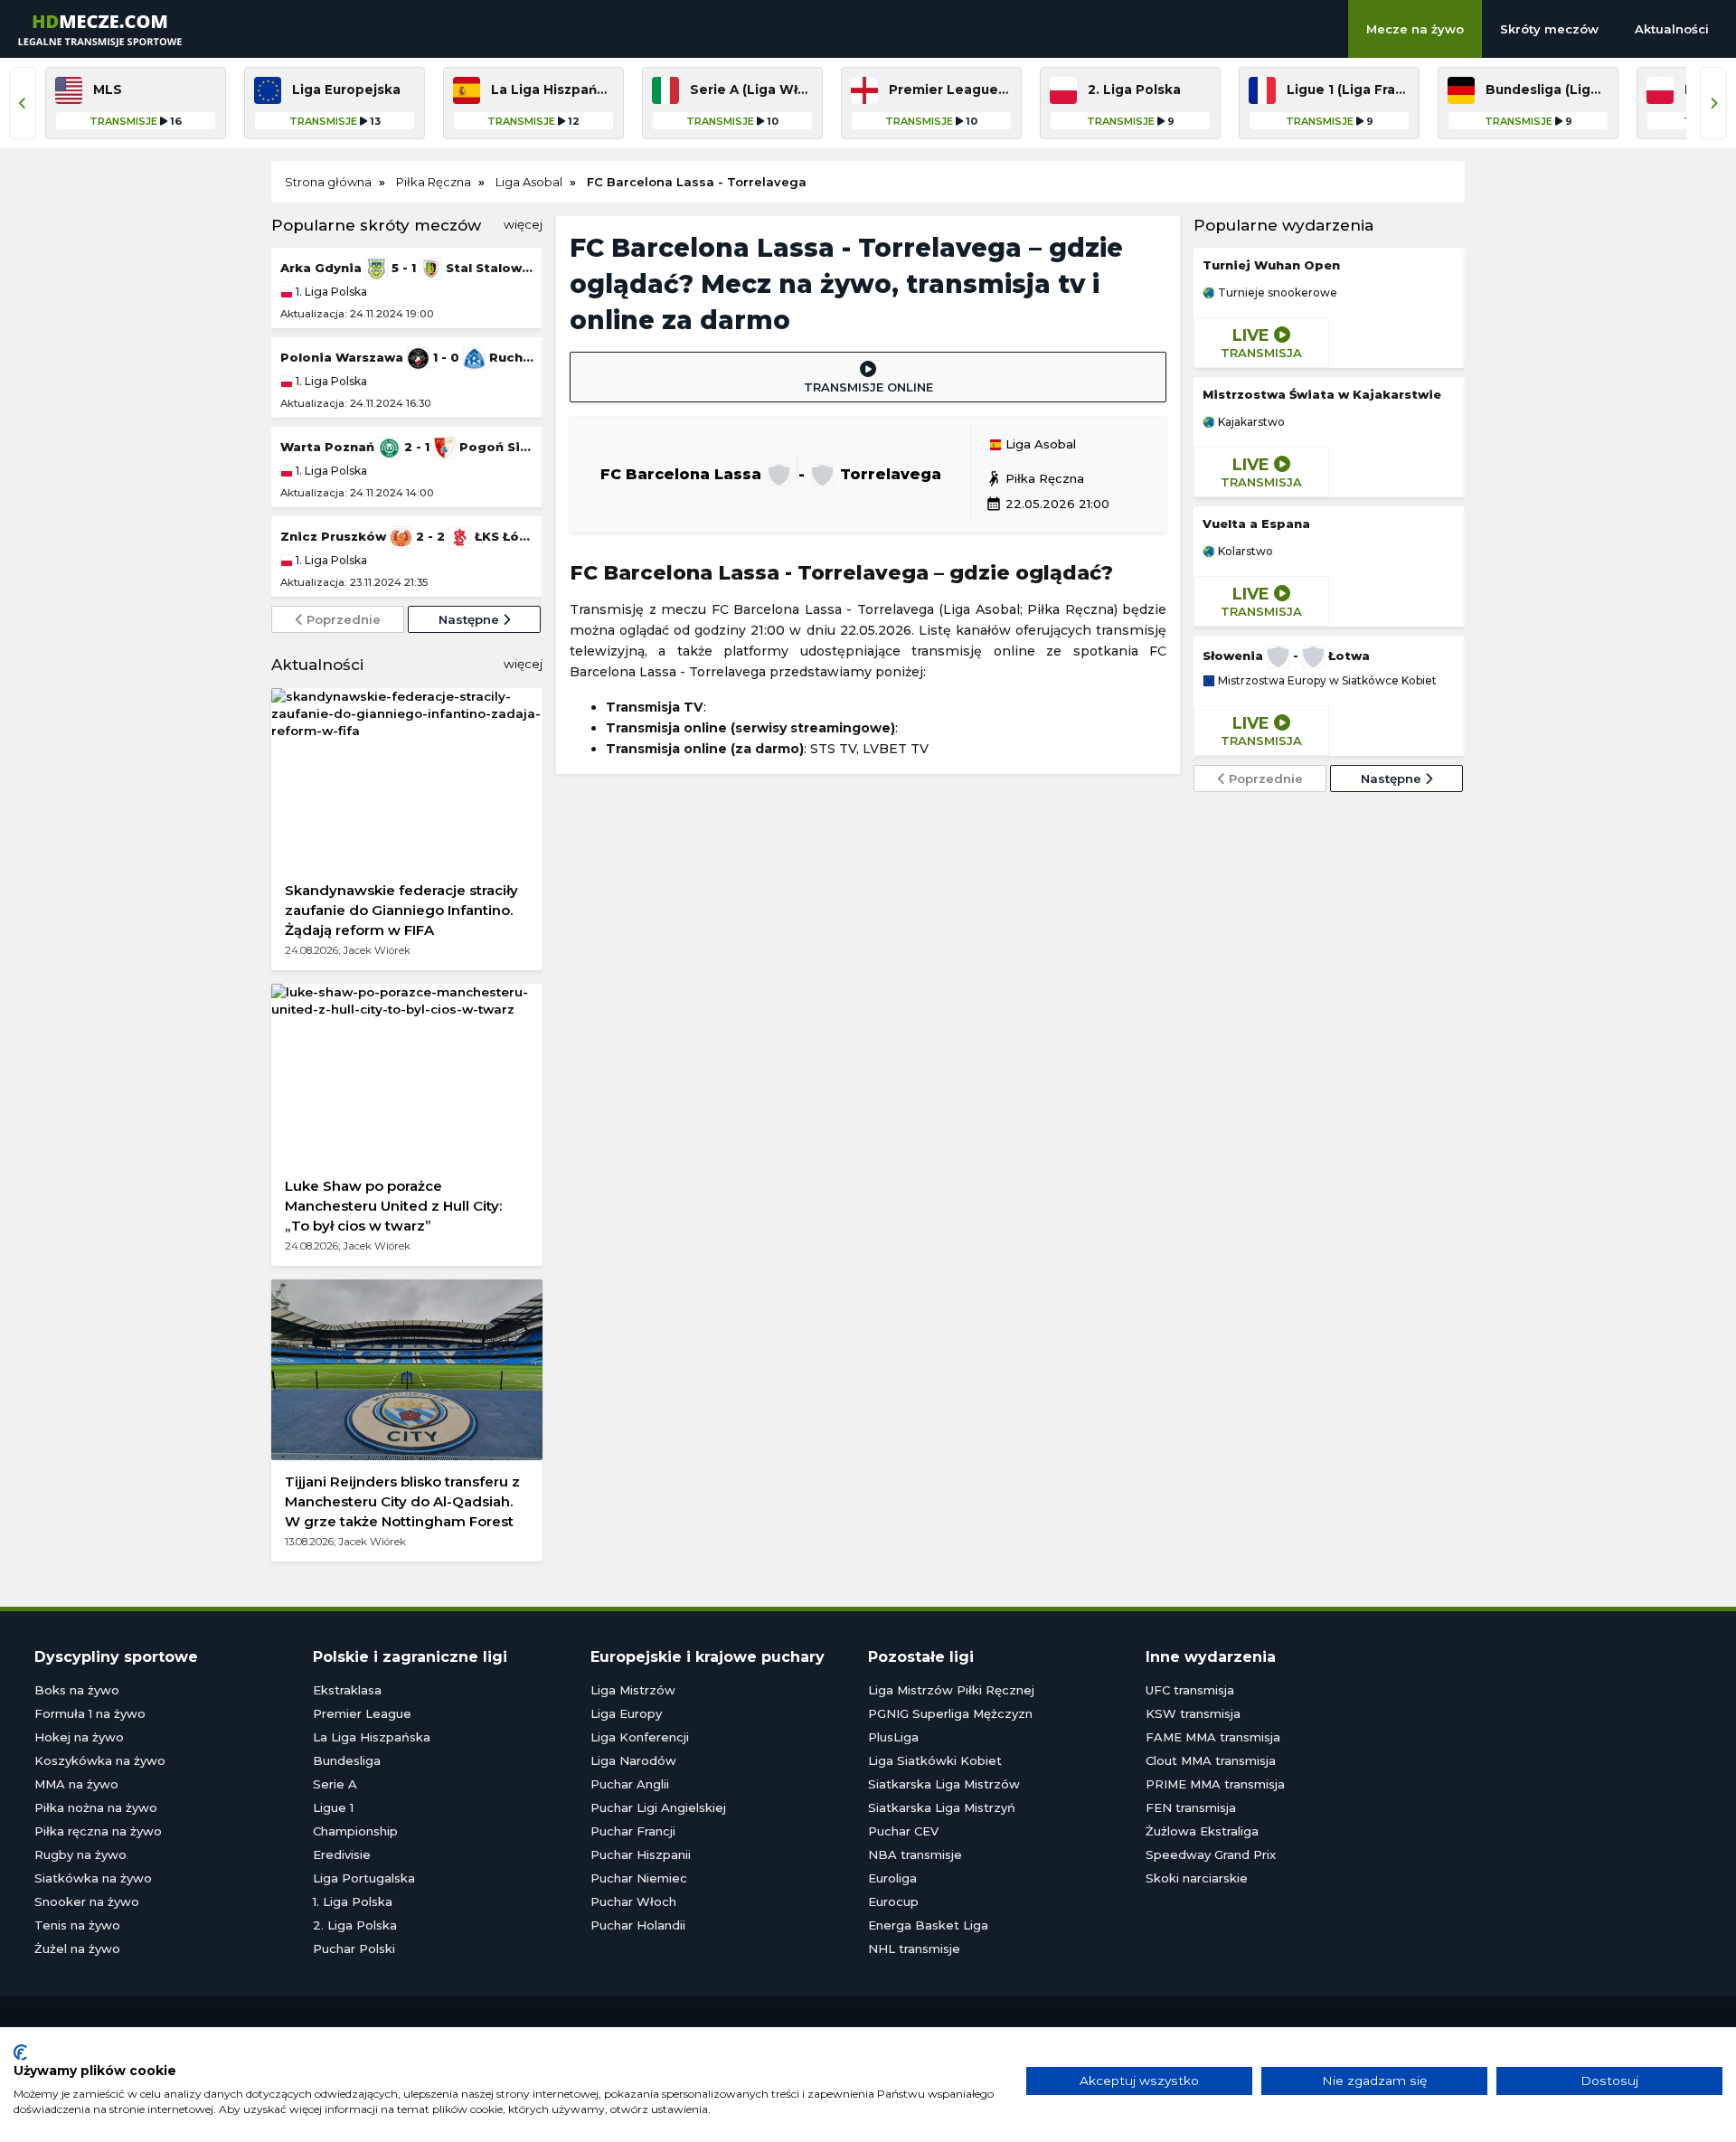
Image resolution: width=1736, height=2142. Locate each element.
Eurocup (893, 1901)
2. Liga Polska (355, 1925)
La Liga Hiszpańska (372, 1737)
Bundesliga (347, 1760)
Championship (355, 1831)
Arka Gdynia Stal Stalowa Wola (407, 268)
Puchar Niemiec (639, 1878)
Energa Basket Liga (928, 1925)
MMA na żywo (76, 1784)
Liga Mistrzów (633, 1690)
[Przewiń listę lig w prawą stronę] (1713, 103)
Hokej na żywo (79, 1737)
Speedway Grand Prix (1211, 1854)
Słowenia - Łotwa (1286, 656)
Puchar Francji (633, 1831)
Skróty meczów (1549, 29)
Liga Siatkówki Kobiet (935, 1760)
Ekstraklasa (347, 1690)
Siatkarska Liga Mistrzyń (942, 1807)
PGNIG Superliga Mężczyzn (950, 1713)
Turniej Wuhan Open (1271, 265)
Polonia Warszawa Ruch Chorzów (407, 357)
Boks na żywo (77, 1690)
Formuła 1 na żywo (90, 1713)
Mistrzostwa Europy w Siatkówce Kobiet (1326, 681)
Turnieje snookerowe (1276, 293)
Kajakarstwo (1250, 422)
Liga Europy (626, 1713)
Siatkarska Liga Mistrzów (944, 1784)
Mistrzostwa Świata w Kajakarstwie (1322, 394)
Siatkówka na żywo (93, 1878)
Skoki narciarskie (1197, 1878)
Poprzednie (342, 619)
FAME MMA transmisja (1213, 1737)
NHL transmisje (914, 1949)
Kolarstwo (1244, 552)
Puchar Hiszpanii (641, 1854)
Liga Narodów (633, 1760)
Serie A (335, 1784)
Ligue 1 (333, 1807)
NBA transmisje (915, 1854)
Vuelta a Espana (1256, 524)
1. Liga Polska (330, 292)
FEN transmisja (1191, 1807)
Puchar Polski (354, 1949)
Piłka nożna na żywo (96, 1807)
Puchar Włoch (633, 1901)
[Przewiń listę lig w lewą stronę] (23, 103)
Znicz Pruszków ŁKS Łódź (407, 536)
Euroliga (892, 1878)
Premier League (362, 1713)
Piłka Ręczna (1035, 478)
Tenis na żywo (77, 1925)
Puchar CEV (903, 1831)
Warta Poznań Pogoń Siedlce (407, 447)
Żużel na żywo (77, 1949)
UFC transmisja (1190, 1690)
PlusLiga (893, 1737)
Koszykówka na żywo (100, 1760)
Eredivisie (342, 1854)
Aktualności (1672, 29)
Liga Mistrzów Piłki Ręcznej (951, 1690)
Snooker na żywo (87, 1901)
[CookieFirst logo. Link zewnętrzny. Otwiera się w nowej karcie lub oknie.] (20, 2052)
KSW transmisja (1193, 1713)
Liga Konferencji (640, 1737)
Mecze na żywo (1415, 29)
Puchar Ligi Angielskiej (658, 1807)
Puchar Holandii (638, 1925)
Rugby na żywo (80, 1854)
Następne (471, 619)
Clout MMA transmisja (1211, 1760)
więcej (523, 224)
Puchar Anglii (630, 1784)
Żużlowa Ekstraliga (1202, 1831)
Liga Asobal (1039, 445)
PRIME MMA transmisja (1215, 1784)
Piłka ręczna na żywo (98, 1831)
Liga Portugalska (364, 1878)
